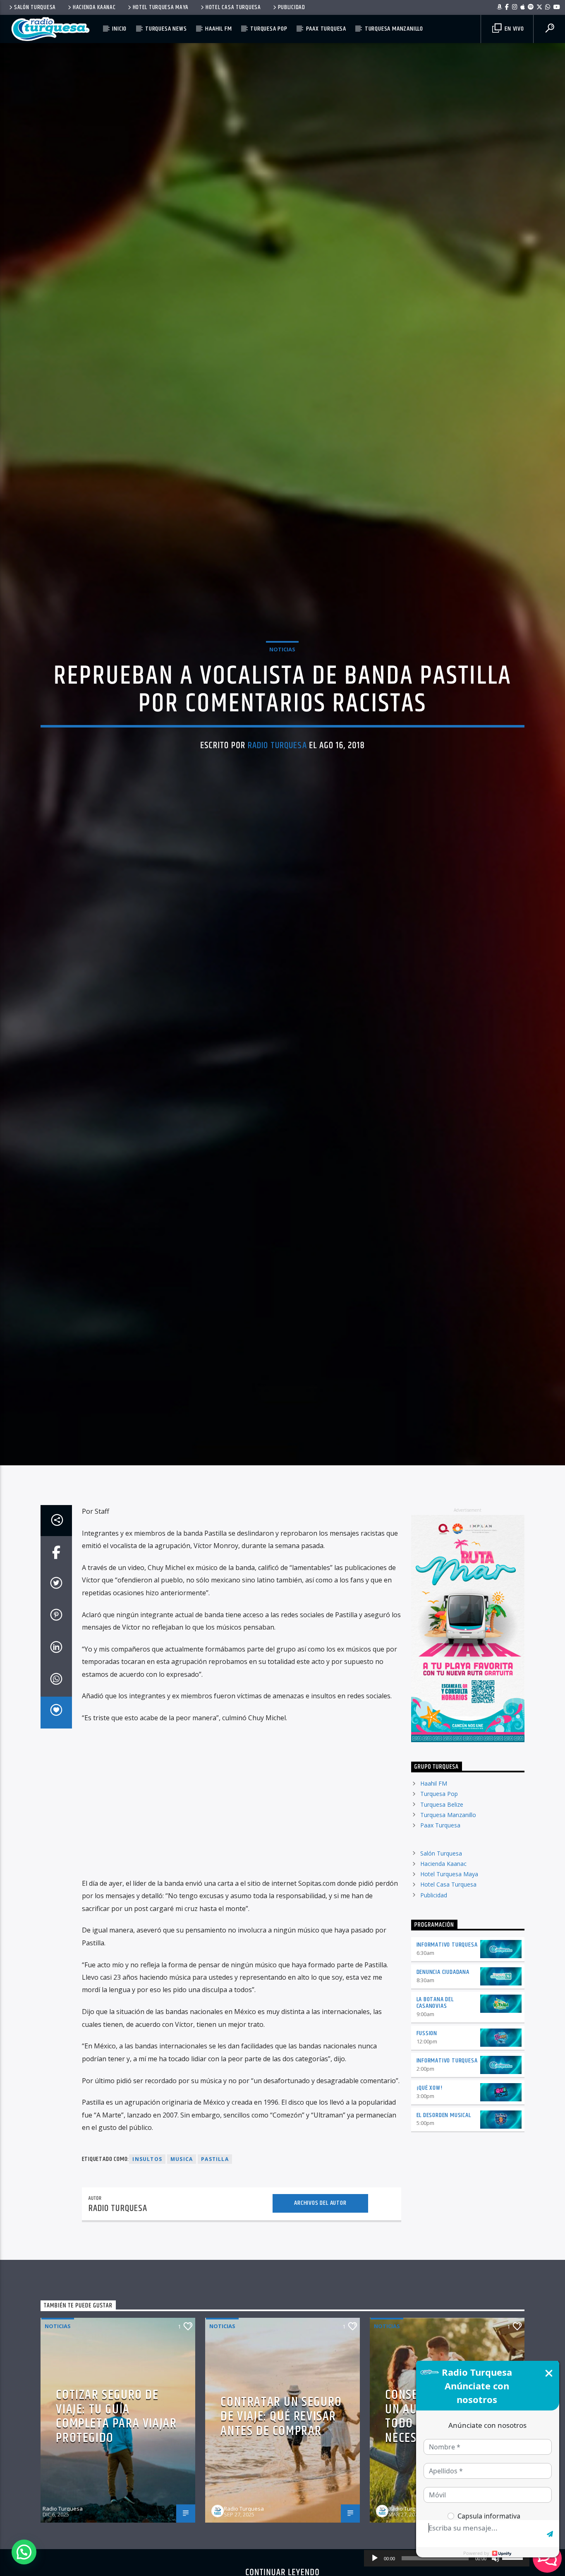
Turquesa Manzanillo (394, 29)
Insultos (147, 2171)
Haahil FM (218, 29)
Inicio (119, 29)
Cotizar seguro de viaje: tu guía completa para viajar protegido (116, 2428)
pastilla (215, 2171)
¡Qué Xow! (430, 2099)
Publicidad (292, 7)
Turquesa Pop (269, 29)
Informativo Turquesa (447, 1957)
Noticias (282, 655)
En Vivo (513, 29)
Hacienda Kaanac (94, 7)
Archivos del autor (320, 2215)
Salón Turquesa (35, 7)
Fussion (427, 2045)
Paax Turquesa (326, 29)
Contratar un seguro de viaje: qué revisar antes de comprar (281, 2428)
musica (182, 2171)
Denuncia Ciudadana (443, 1984)
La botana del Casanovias (435, 2014)
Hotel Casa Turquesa (233, 7)
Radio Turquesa (277, 751)
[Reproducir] (375, 2558)
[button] (24, 2552)
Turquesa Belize (442, 1816)
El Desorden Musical (444, 2127)
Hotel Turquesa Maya (161, 7)
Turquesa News (166, 29)
